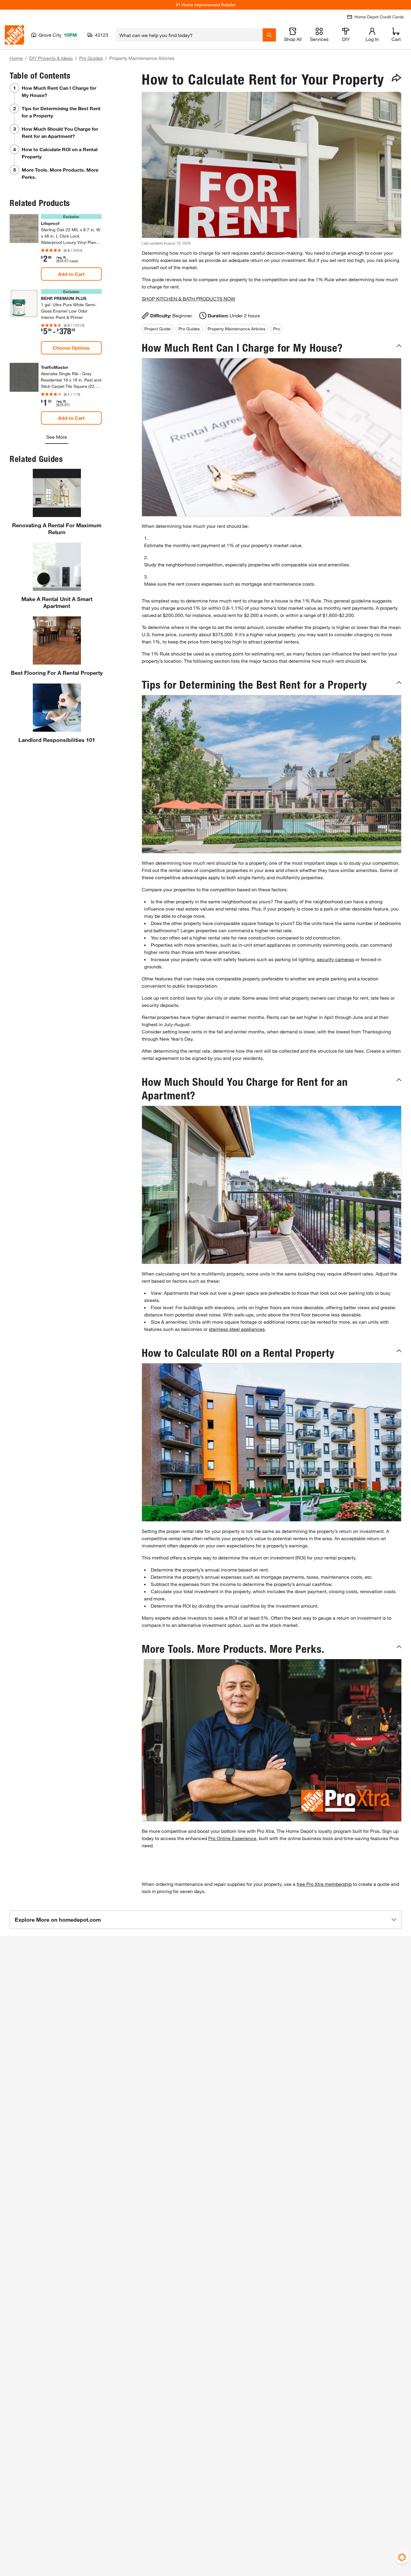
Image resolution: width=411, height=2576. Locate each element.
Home (16, 58)
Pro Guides (91, 58)
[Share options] (397, 78)
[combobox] (189, 35)
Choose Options (71, 348)
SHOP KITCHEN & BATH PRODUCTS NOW (189, 299)
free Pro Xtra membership (324, 1884)
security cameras (335, 959)
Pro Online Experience (232, 1838)
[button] (272, 348)
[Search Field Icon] (269, 35)
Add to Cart (71, 274)
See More (57, 437)
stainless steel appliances (237, 1329)
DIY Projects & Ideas (51, 58)
